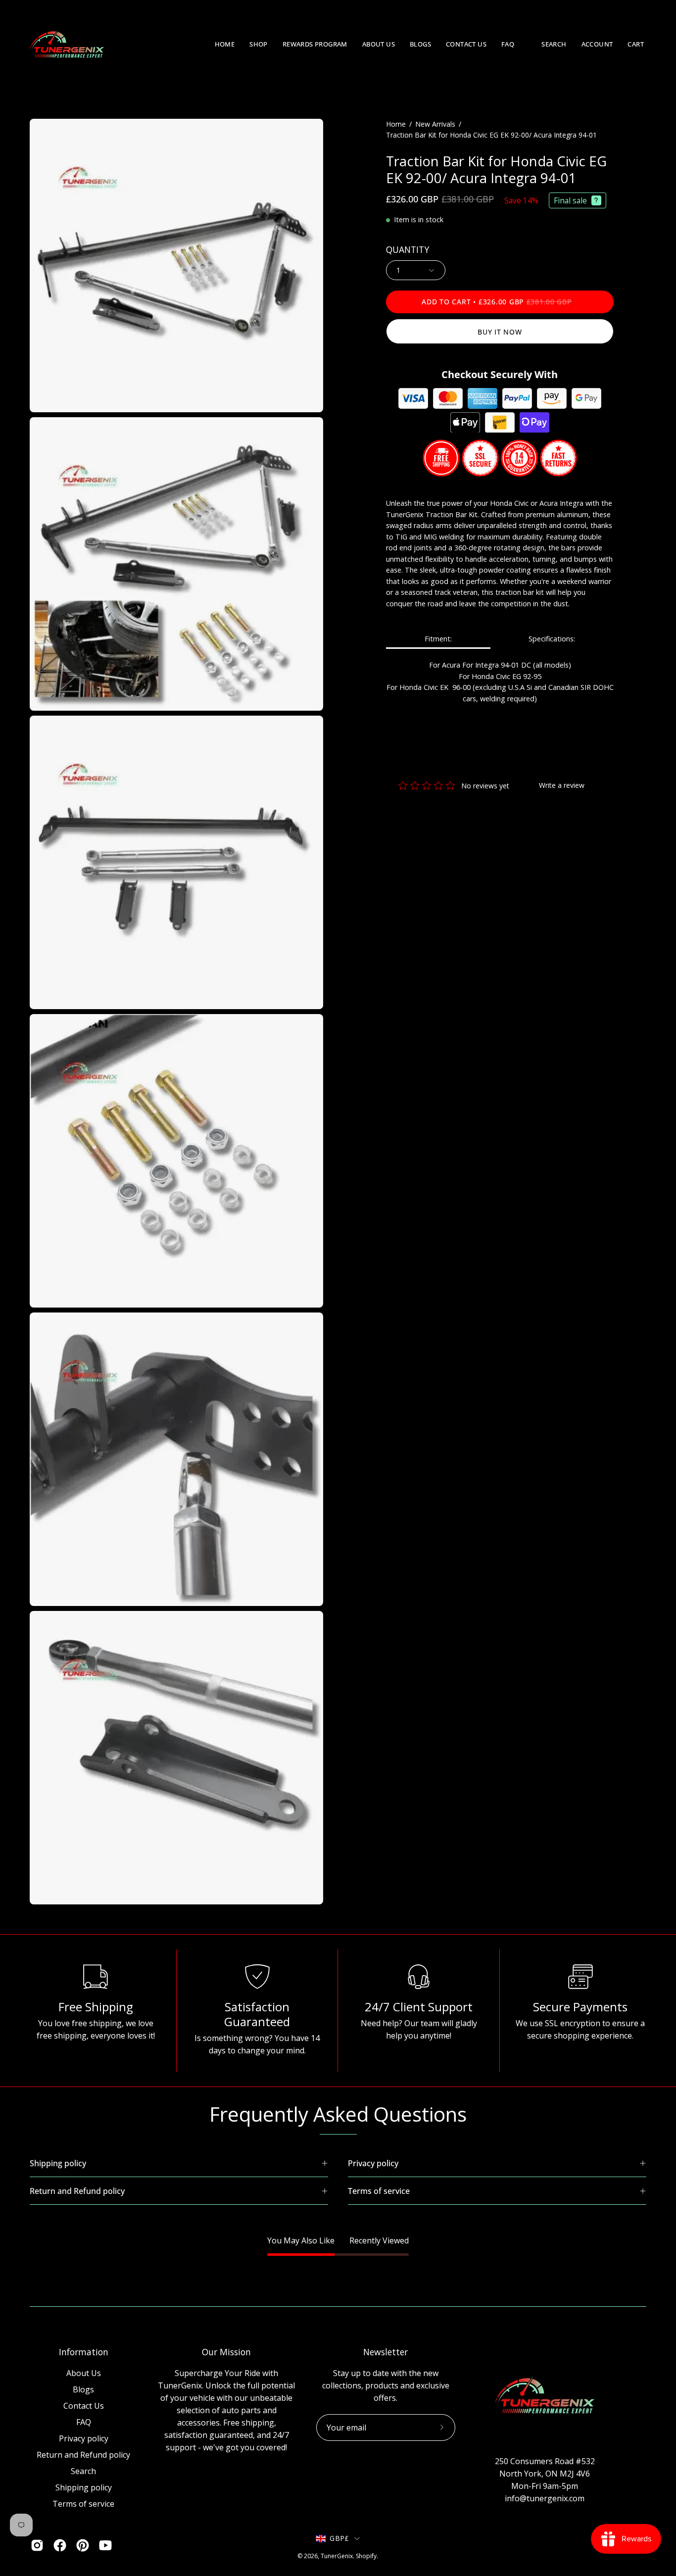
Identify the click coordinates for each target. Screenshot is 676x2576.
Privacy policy (84, 2438)
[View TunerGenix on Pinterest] (83, 2545)
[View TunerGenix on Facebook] (60, 2545)
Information (84, 2352)
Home (396, 124)
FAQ (84, 2422)
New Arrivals (435, 124)
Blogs (83, 2389)
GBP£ (339, 2538)
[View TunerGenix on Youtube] (105, 2545)
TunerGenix (337, 2556)
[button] (259, 45)
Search (83, 2471)
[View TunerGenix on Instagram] (37, 2545)
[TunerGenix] (67, 45)
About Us (84, 2373)
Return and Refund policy (83, 2455)
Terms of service (83, 2504)
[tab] (438, 640)
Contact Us (84, 2406)
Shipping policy (84, 2487)
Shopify (366, 2556)
